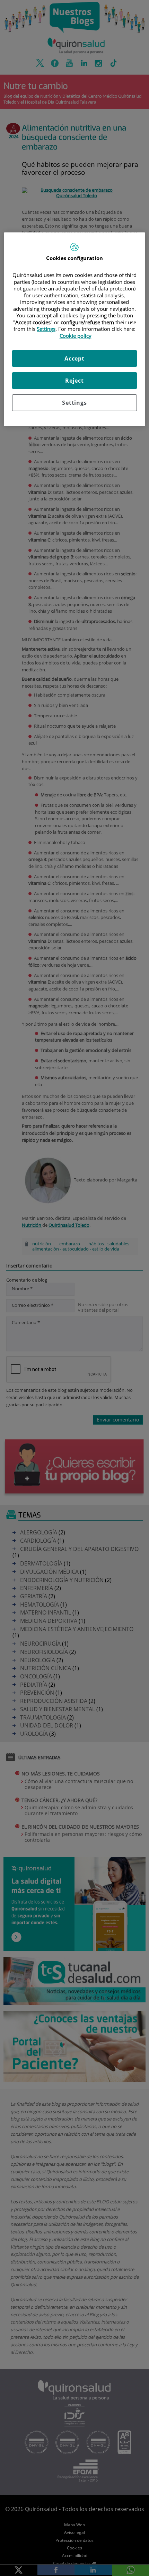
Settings (74, 403)
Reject (74, 381)
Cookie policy (76, 336)
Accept (74, 358)
